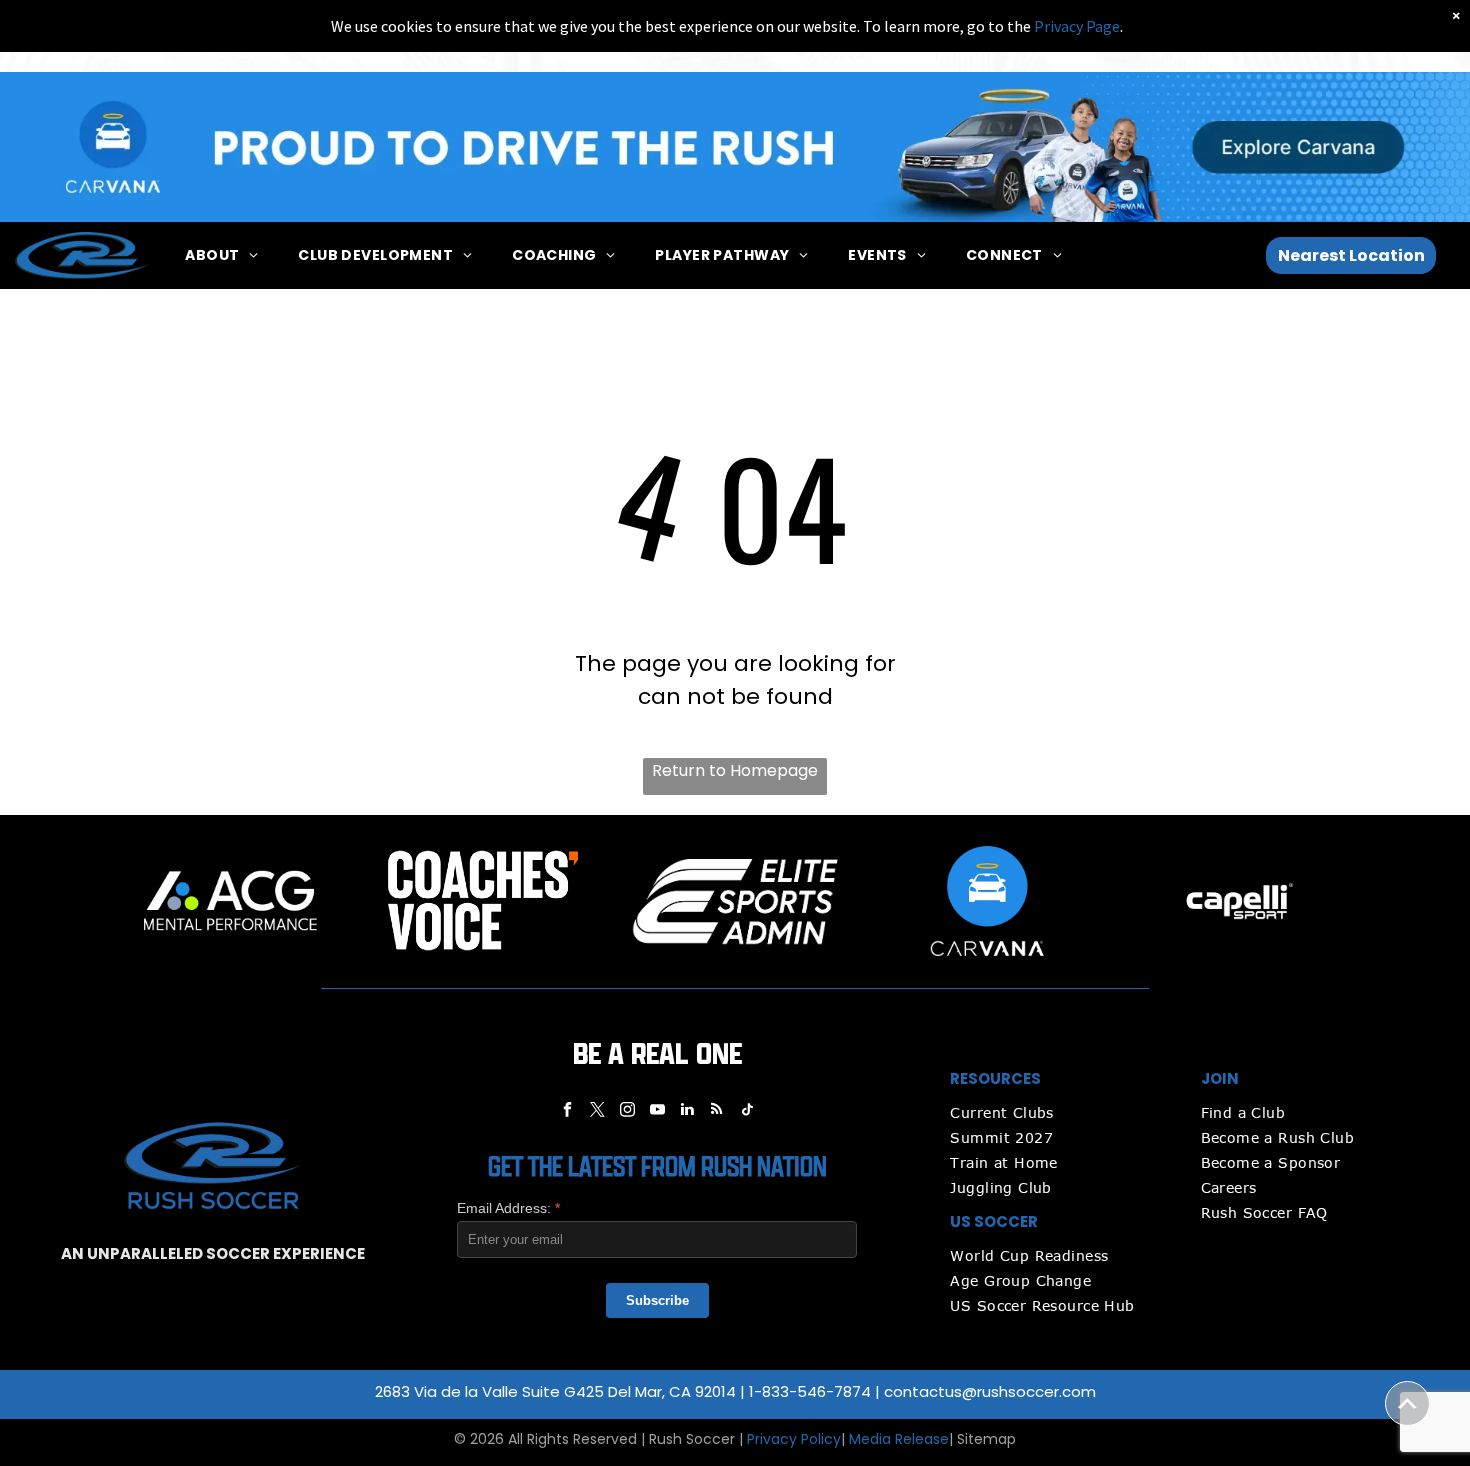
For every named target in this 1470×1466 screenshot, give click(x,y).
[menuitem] (221, 255)
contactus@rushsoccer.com (990, 1391)
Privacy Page (1077, 26)
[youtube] (657, 1111)
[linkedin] (687, 1111)
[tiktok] (747, 1111)
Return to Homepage (735, 770)
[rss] (717, 1111)
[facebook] (567, 1111)
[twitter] (597, 1111)
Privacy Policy (794, 1439)
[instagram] (627, 1111)
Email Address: (508, 1208)
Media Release (899, 1439)
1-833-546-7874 (810, 1391)
